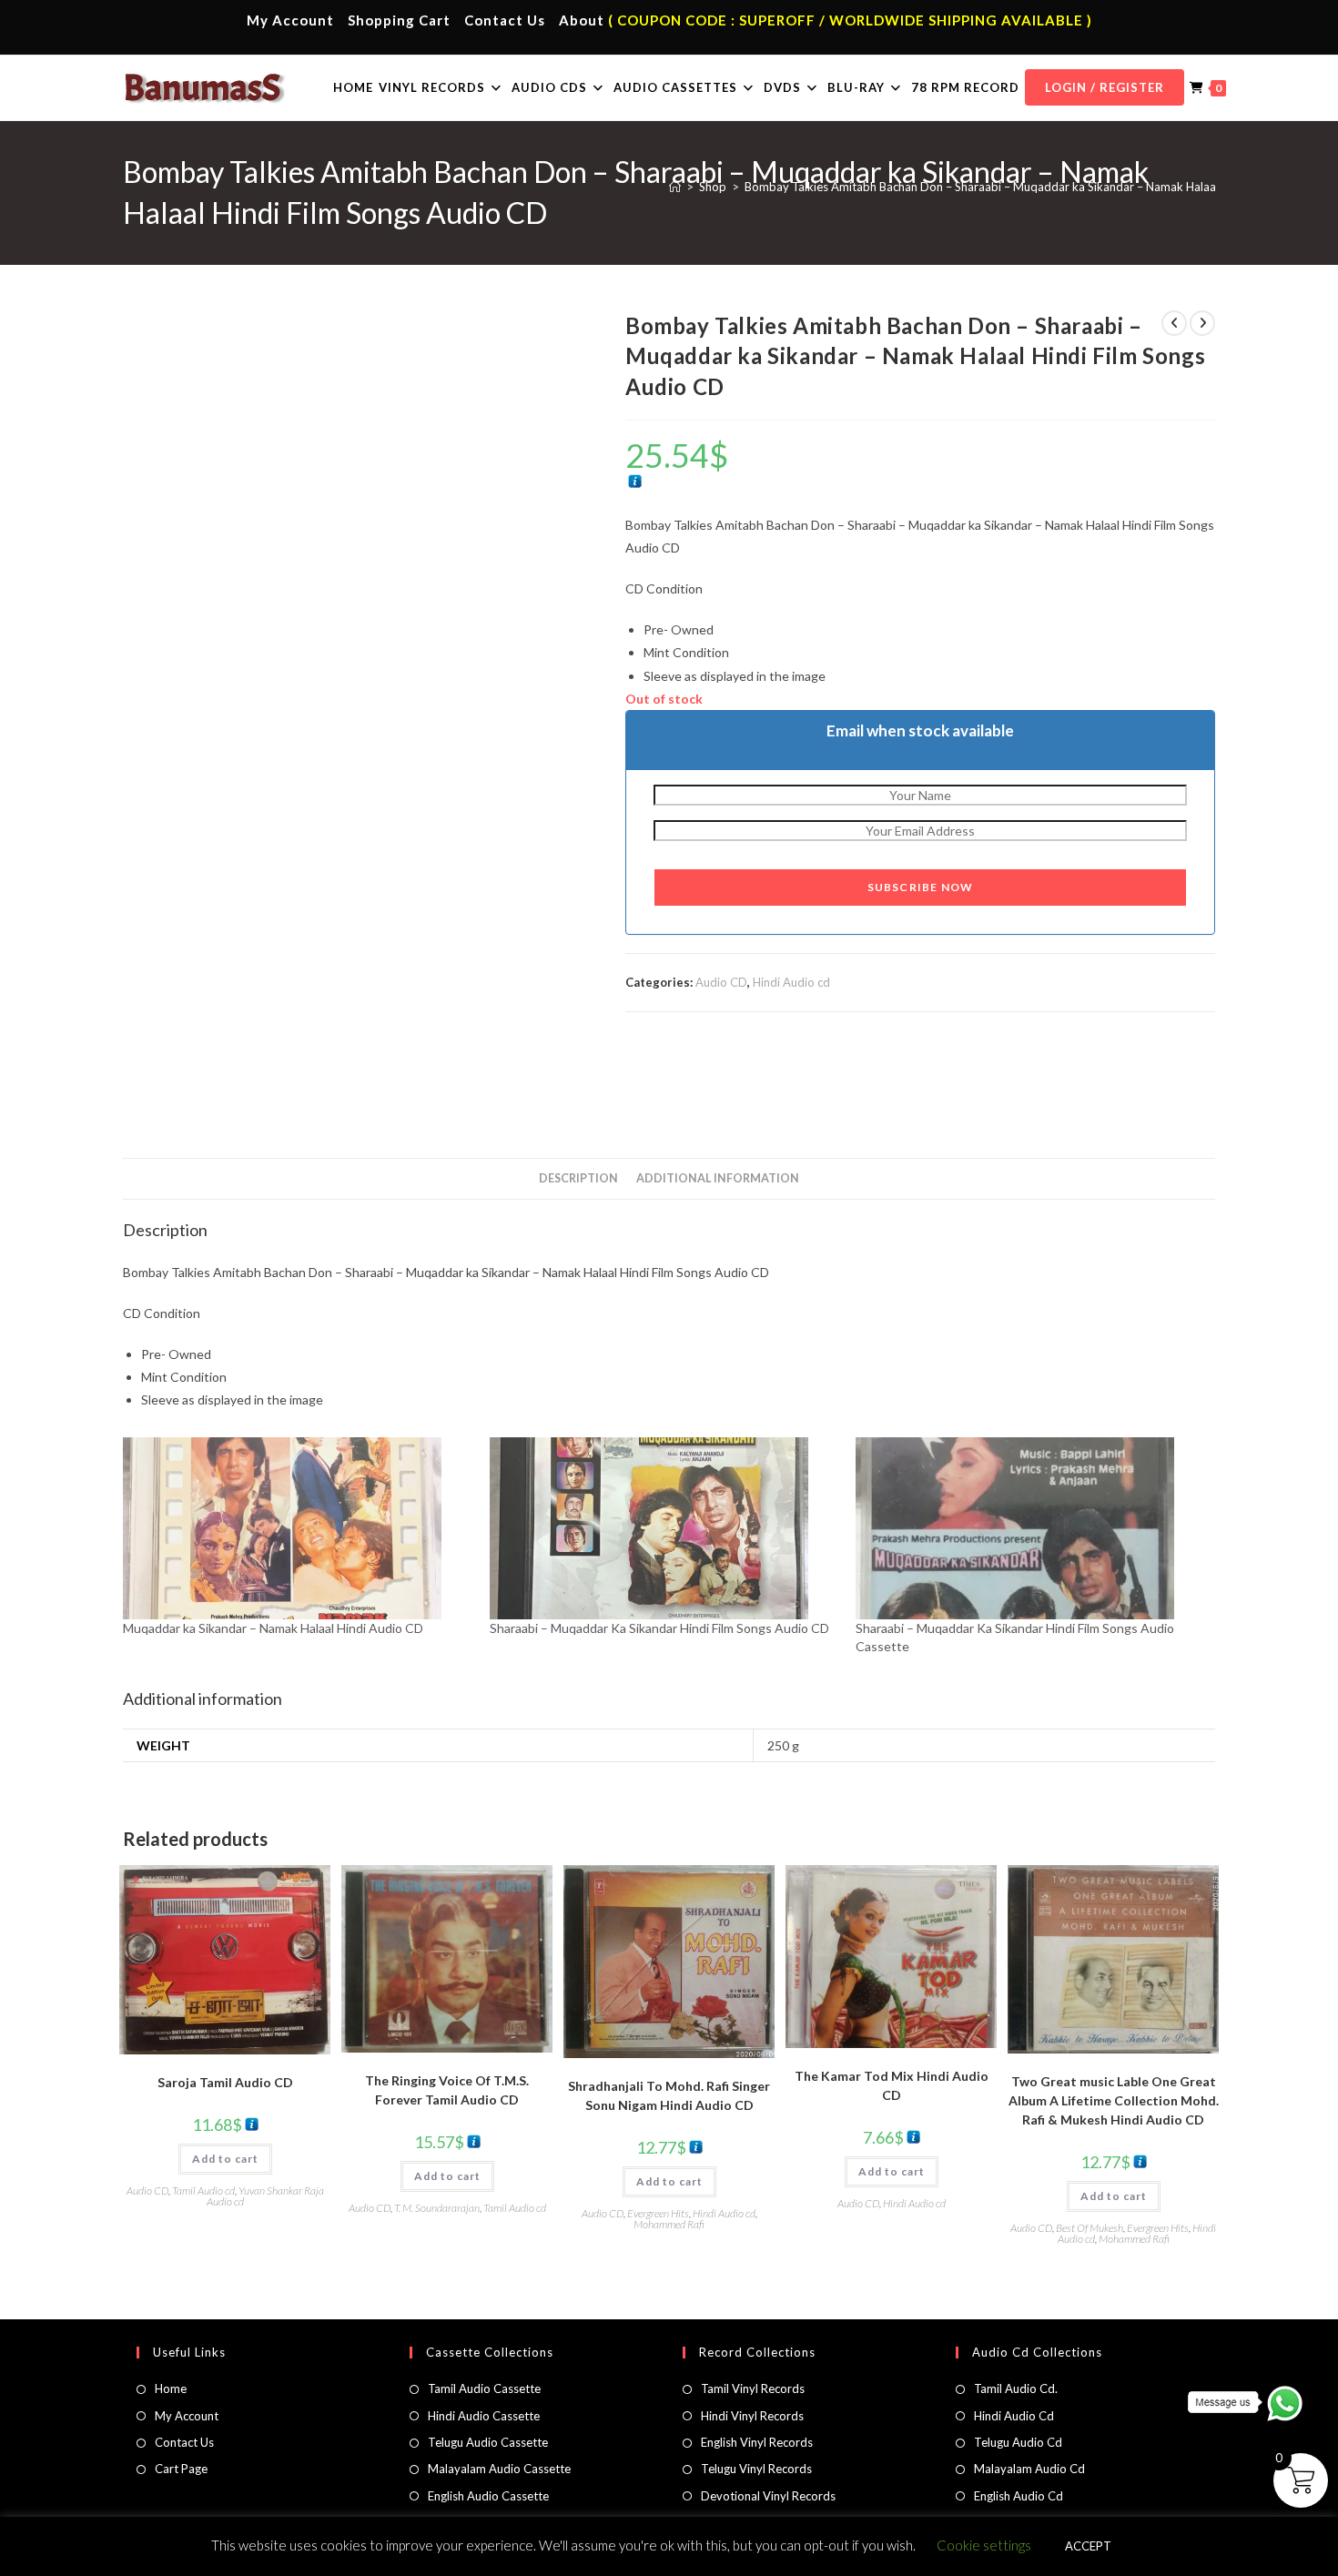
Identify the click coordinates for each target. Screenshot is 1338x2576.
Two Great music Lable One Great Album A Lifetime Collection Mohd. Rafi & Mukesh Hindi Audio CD (1114, 2100)
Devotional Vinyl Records (768, 2496)
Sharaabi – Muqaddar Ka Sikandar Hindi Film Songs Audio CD (659, 1628)
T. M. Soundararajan (437, 2208)
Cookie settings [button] (984, 2545)
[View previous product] (1174, 323)
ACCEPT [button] (1088, 2546)
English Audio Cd (1019, 2496)
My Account (290, 20)
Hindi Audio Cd (1014, 2416)
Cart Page (181, 2469)
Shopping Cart (399, 20)
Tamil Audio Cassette (484, 2388)
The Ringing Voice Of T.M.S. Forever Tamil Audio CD (447, 2090)
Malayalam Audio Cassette (499, 2469)
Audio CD (721, 982)
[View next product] (1202, 323)
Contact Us (505, 20)
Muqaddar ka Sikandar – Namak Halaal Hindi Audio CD (273, 1628)
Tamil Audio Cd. (1016, 2388)
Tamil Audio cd (203, 2191)
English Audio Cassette (488, 2496)
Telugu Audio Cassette (488, 2442)
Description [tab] (578, 1178)
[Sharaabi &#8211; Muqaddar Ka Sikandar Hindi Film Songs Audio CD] (664, 1528)
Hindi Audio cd (791, 982)
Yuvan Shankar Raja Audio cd (265, 2196)
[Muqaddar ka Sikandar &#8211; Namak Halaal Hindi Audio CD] (297, 1528)
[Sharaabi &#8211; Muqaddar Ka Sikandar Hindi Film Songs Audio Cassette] (1030, 1528)
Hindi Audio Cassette (484, 2416)
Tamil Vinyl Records (753, 2388)
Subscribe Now (921, 887)
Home (171, 2388)
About (582, 20)
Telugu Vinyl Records (756, 2469)
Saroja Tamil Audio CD (225, 2082)
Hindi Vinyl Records (752, 2416)
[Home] (675, 187)
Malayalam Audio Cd (1029, 2469)
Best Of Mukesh (1090, 2228)
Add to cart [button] (225, 2159)
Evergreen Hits (658, 2213)
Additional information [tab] (718, 1178)
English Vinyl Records (757, 2442)
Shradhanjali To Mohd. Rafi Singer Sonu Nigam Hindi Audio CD (669, 2095)
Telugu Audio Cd (1018, 2442)
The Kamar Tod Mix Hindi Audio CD (892, 2085)
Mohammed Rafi (669, 2224)
